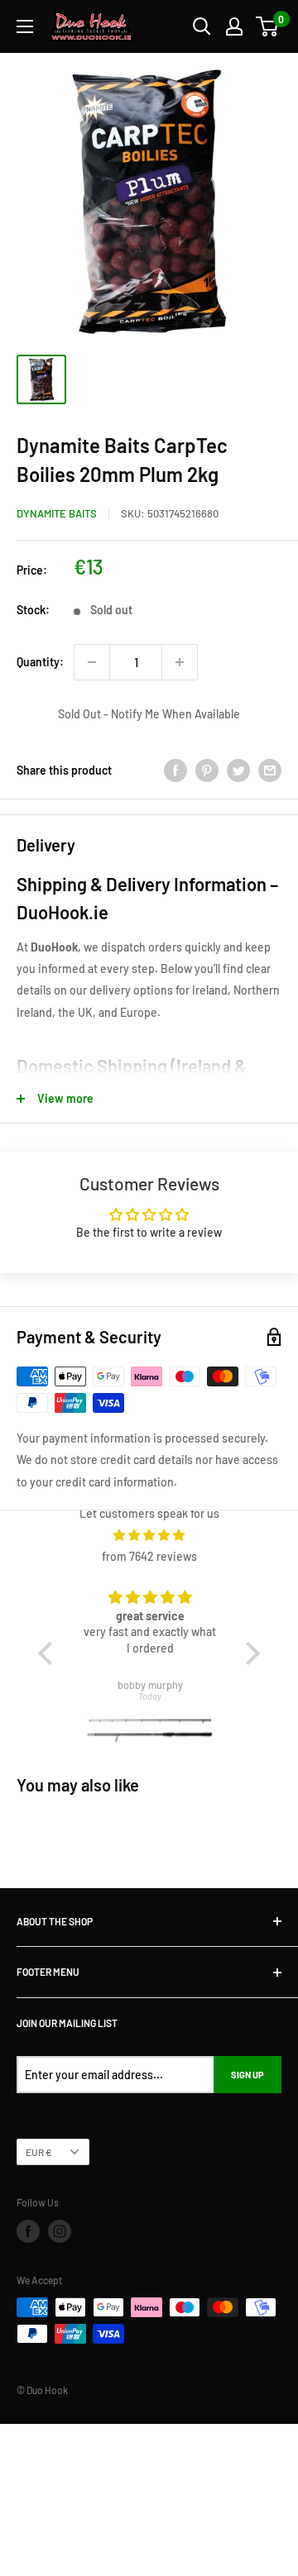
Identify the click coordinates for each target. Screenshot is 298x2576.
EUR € (39, 2152)
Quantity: (40, 662)
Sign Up (248, 2075)
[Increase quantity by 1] (180, 662)
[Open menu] (25, 26)
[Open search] (202, 26)
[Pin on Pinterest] (207, 770)
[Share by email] (270, 770)
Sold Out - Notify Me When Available (149, 714)
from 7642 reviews (149, 1556)
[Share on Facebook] (175, 770)
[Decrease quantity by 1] (92, 662)
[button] (50, 1653)
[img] (149, 1535)
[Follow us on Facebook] (28, 2231)
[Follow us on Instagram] (60, 2231)
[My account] (234, 26)
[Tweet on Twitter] (238, 770)
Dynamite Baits (57, 513)
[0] (268, 26)
